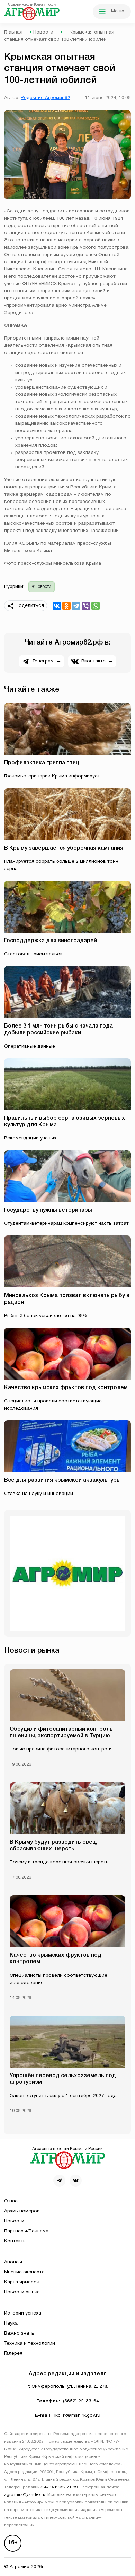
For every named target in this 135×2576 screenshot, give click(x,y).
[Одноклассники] (66, 606)
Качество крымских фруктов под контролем (66, 1388)
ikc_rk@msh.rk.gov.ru (77, 2416)
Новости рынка (22, 2292)
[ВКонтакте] (57, 606)
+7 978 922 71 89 (61, 2487)
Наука (11, 2323)
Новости (43, 32)
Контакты (15, 2241)
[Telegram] (76, 606)
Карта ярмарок (22, 2282)
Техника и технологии (30, 2343)
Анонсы (13, 2262)
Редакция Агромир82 (46, 98)
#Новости (42, 587)
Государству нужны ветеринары (48, 1210)
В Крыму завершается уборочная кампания (64, 848)
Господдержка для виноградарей (51, 941)
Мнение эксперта (24, 2272)
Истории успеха (23, 2313)
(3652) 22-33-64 (81, 2401)
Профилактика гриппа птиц (42, 763)
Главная (13, 32)
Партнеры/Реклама (26, 2231)
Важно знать (19, 2333)
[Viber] (86, 606)
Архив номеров (22, 2211)
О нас (11, 2201)
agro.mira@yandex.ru (25, 2495)
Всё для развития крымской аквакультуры (62, 1480)
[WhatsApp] (96, 606)
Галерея (13, 2353)
